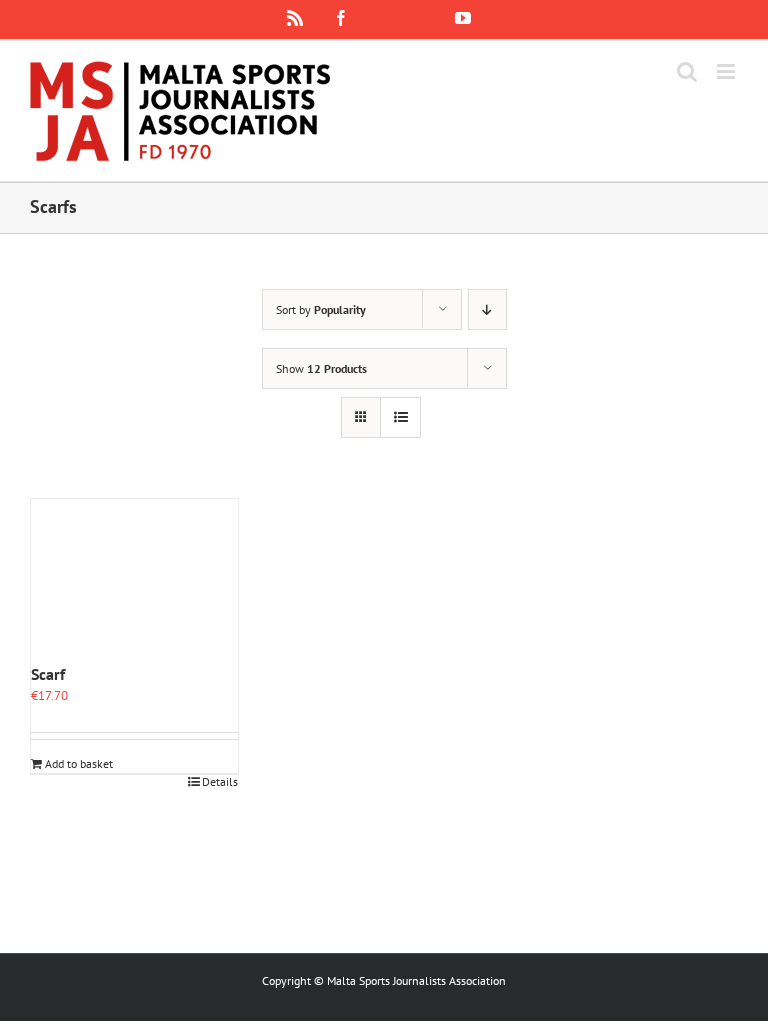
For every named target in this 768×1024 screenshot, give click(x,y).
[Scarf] (134, 580)
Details (220, 781)
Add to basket (79, 763)
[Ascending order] (487, 309)
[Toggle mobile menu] (727, 71)
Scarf (48, 674)
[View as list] (400, 417)
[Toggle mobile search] (687, 71)
